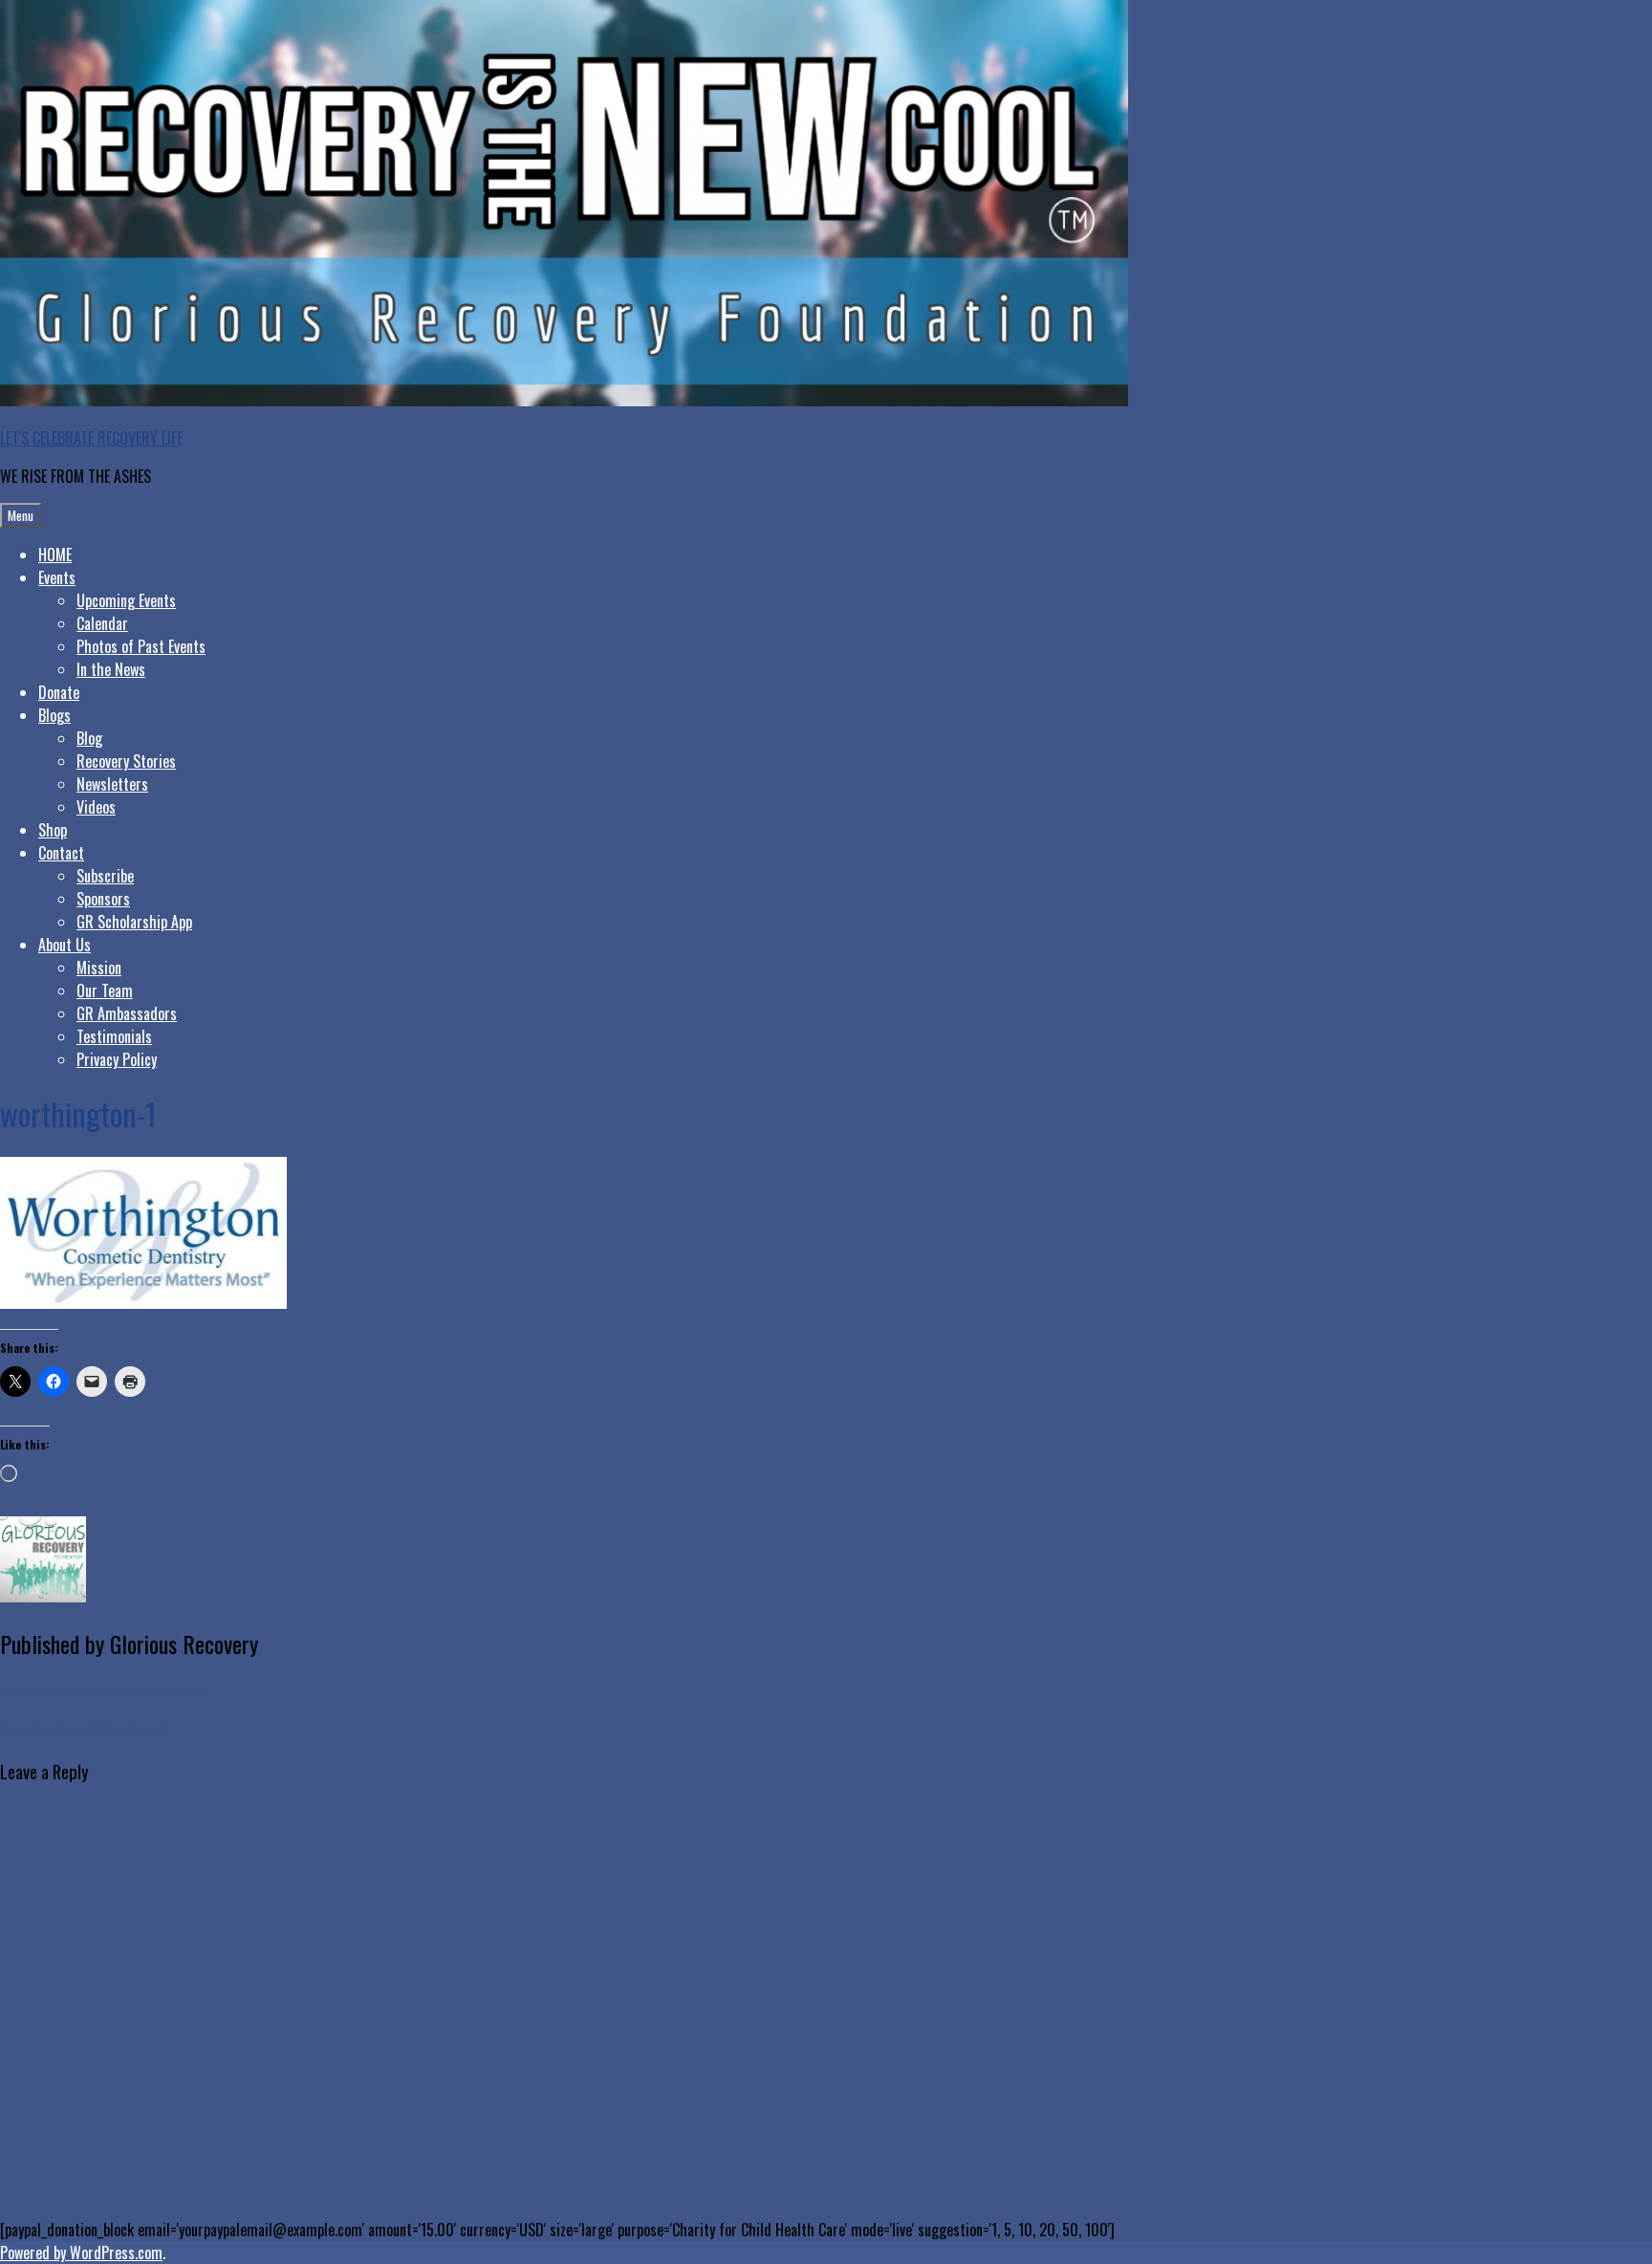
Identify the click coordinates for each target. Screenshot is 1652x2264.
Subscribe (105, 876)
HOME (55, 555)
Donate (59, 692)
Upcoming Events (126, 600)
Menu (21, 515)
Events (57, 577)
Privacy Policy (117, 1059)
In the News (111, 669)
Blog (89, 738)
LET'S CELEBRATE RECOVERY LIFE (91, 438)
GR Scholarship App (134, 922)
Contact (61, 853)
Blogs (54, 715)
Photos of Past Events (141, 646)
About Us (65, 945)
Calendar (102, 623)
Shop (53, 830)
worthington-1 (81, 1729)
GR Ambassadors (127, 1013)
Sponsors (103, 899)
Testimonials (114, 1036)
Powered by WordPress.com (81, 2253)
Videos (96, 807)
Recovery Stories (126, 761)
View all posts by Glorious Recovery (103, 1690)
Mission (99, 968)
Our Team (105, 990)
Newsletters (112, 784)
